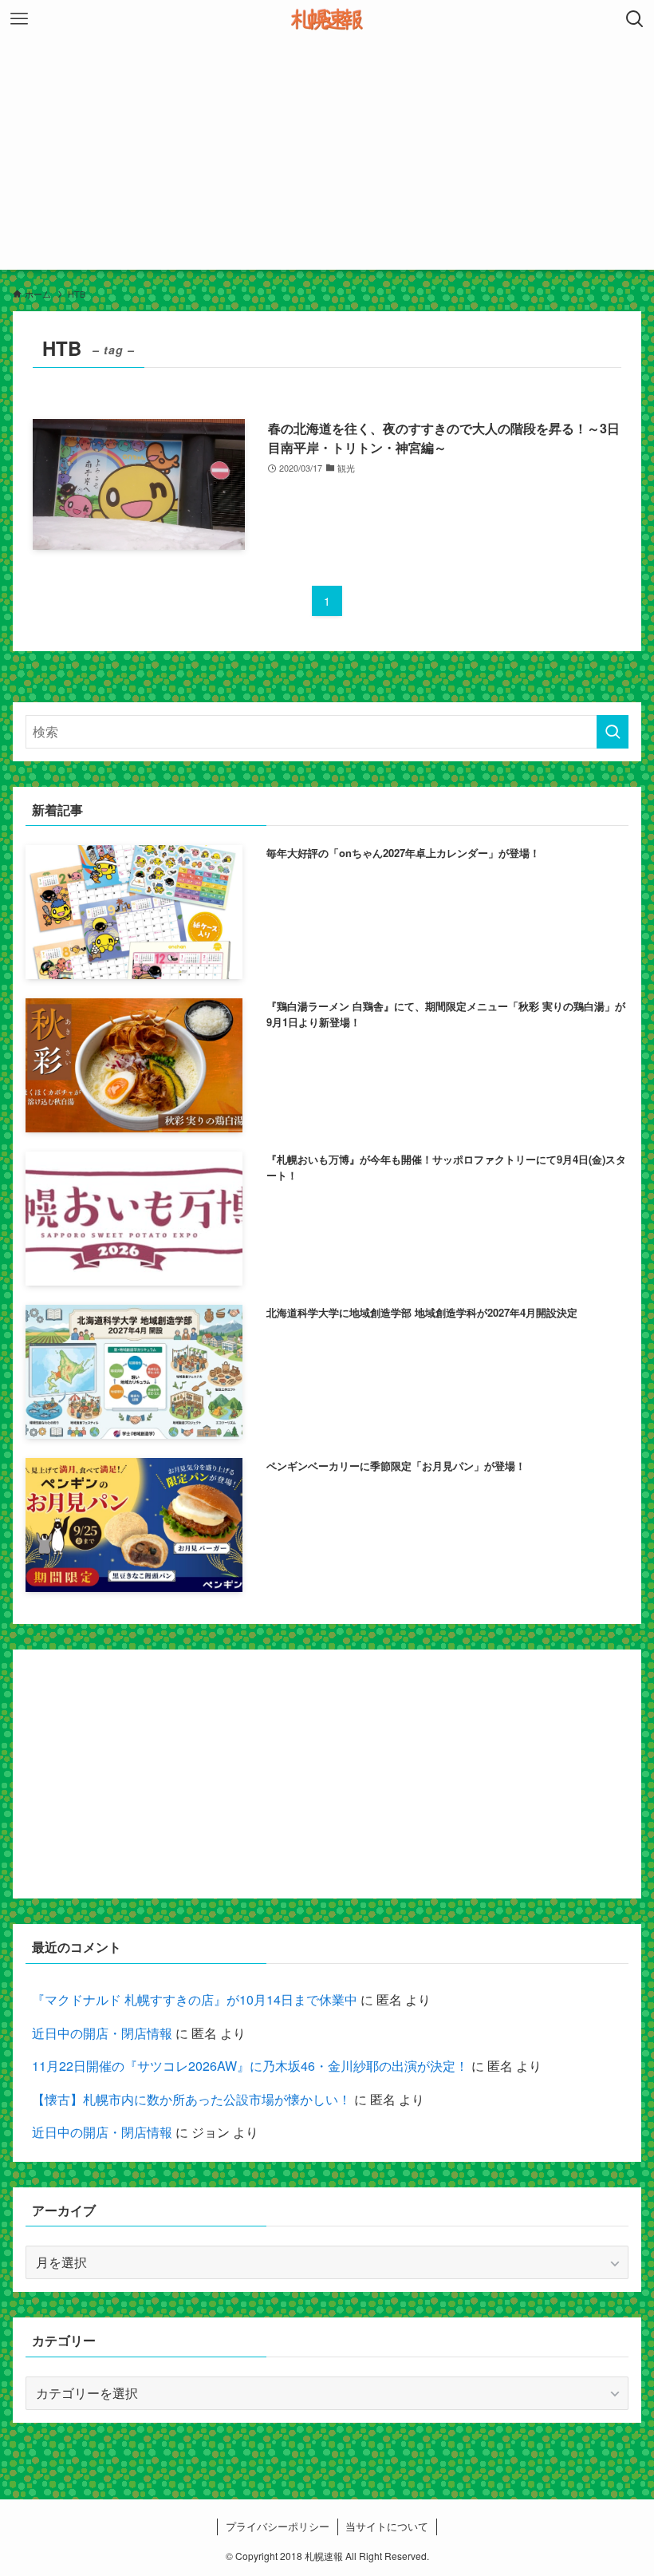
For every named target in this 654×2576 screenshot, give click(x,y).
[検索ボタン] (635, 19)
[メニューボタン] (19, 19)
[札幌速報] (327, 19)
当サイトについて (387, 2526)
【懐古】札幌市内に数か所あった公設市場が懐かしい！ (191, 2099)
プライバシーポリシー (278, 2526)
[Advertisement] (327, 158)
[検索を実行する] (613, 732)
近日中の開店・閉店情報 (102, 2033)
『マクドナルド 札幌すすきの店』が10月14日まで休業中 (195, 1999)
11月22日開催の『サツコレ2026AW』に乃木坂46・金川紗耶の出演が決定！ (250, 2066)
